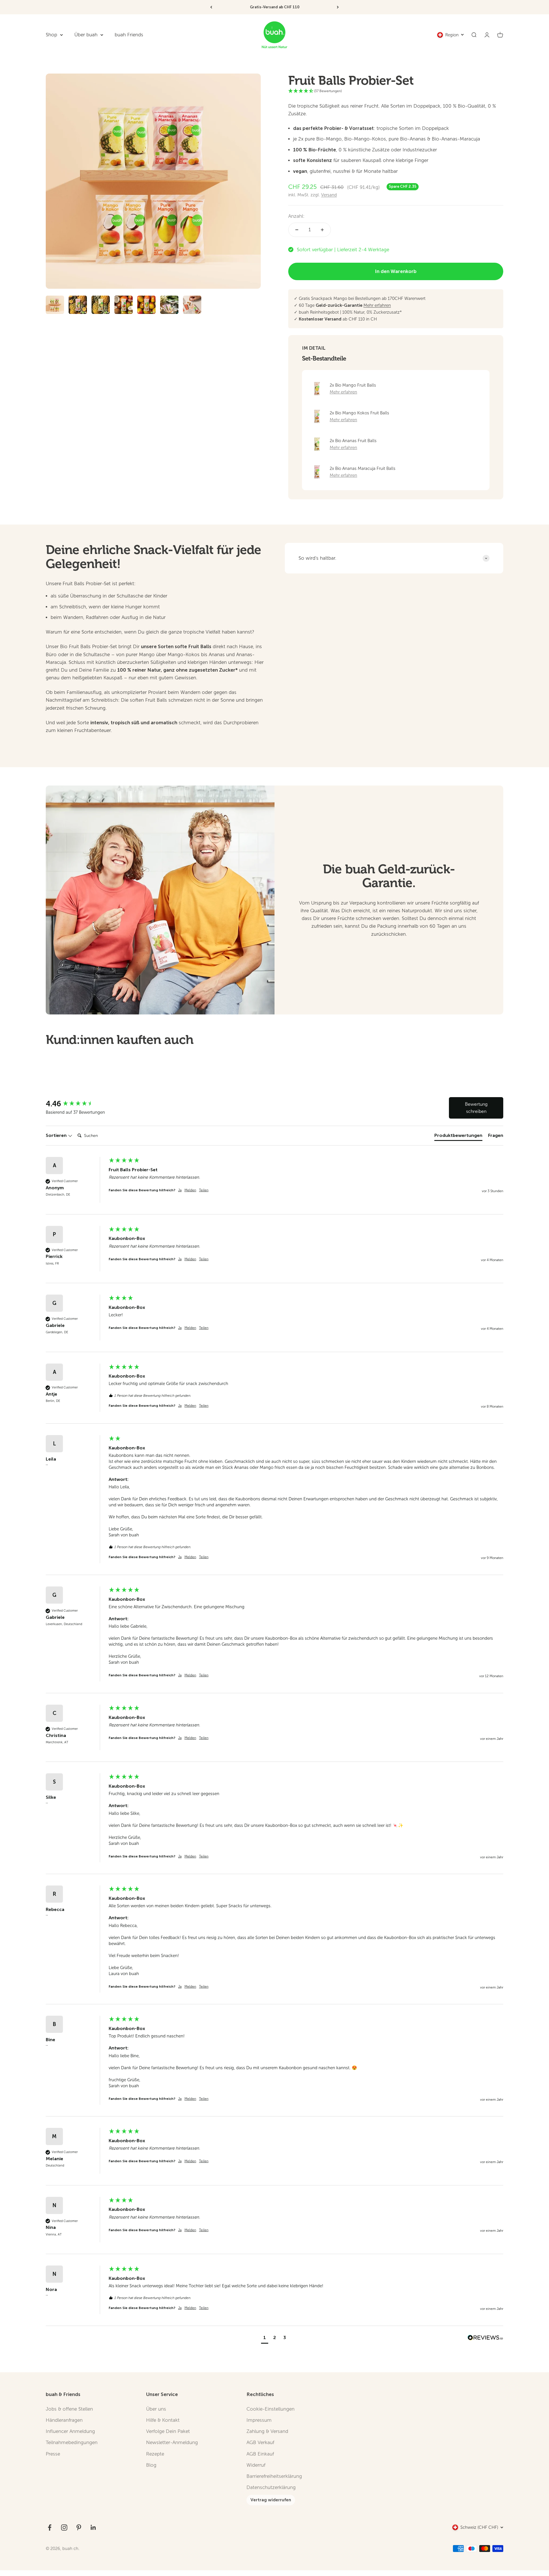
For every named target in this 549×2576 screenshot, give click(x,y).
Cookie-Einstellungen (270, 2409)
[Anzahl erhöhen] (322, 230)
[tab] (458, 1137)
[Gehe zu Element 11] (124, 306)
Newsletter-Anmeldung (172, 2443)
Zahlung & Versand (267, 2431)
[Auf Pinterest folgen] (79, 2527)
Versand (329, 195)
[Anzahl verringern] (297, 230)
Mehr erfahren (377, 305)
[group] (76, 1104)
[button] (265, 2338)
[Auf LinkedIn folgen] (93, 2527)
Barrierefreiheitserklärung (274, 2476)
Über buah (86, 35)
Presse (53, 2454)
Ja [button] (180, 1190)
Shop (51, 35)
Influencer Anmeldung (70, 2431)
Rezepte (155, 2454)
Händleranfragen (64, 2420)
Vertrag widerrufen (271, 2500)
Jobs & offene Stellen (69, 2409)
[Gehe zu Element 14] (192, 306)
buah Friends (129, 35)
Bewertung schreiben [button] (476, 1108)
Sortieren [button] (57, 1135)
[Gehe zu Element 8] (55, 306)
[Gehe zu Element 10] (101, 306)
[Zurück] (211, 7)
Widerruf (256, 2465)
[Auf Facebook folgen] (50, 2527)
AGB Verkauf (260, 2443)
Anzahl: (296, 216)
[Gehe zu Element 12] (146, 306)
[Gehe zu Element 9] (78, 306)
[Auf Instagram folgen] (64, 2527)
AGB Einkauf (260, 2454)
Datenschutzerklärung (271, 2487)
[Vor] (338, 7)
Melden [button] (190, 1190)
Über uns (156, 2409)
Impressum (259, 2420)
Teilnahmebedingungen (72, 2443)
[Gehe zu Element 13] (169, 306)
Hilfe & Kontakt (163, 2420)
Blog (151, 2465)
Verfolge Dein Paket (168, 2431)
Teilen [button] (204, 1190)
